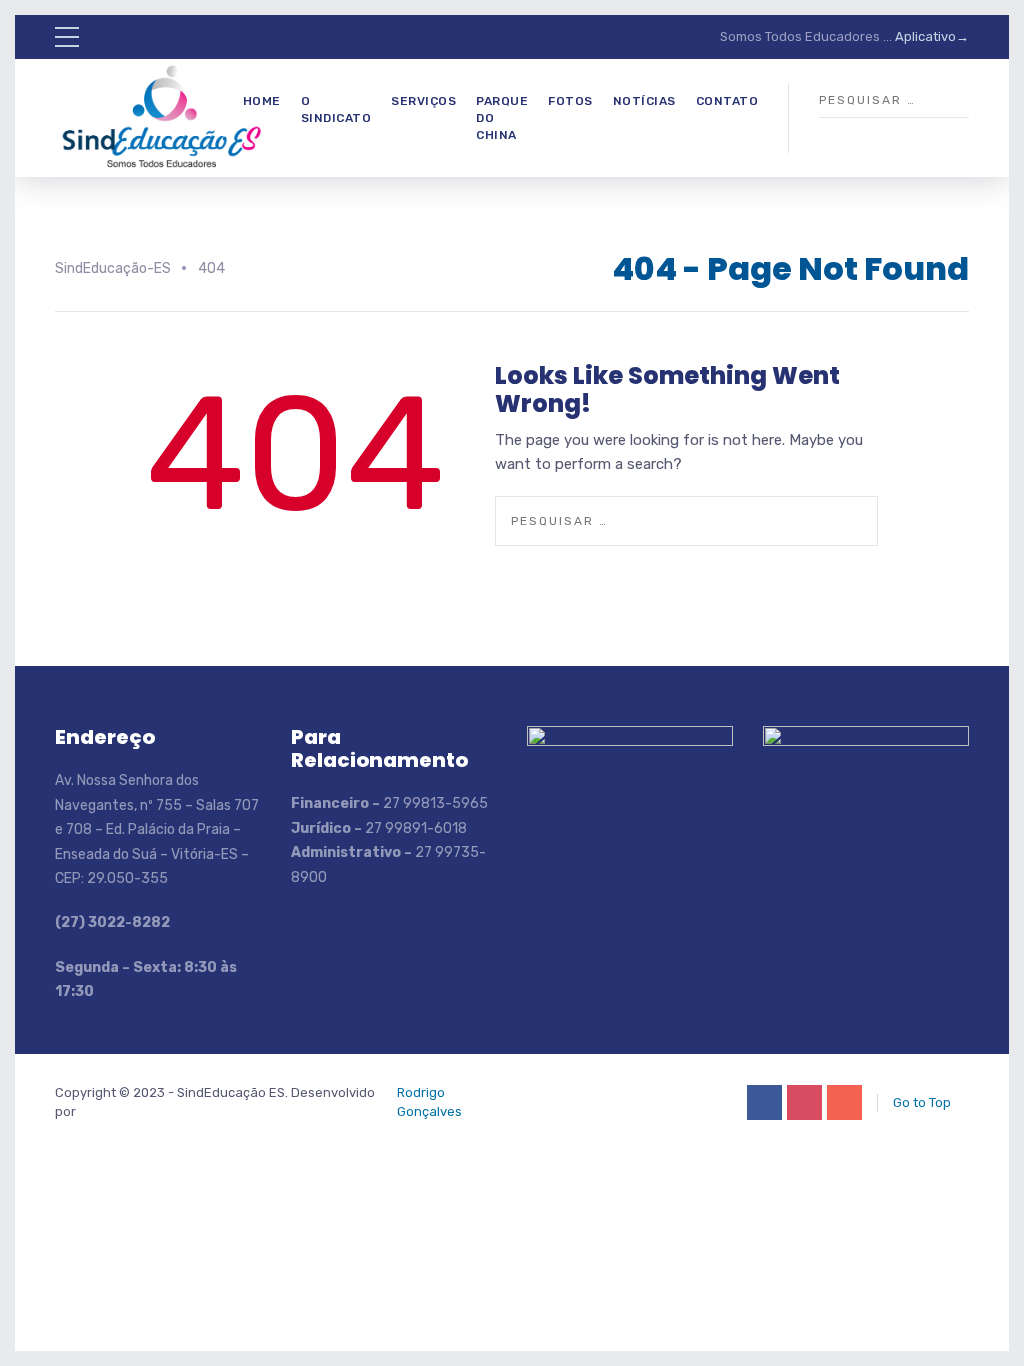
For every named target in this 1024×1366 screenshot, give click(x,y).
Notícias (644, 101)
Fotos (570, 101)
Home (262, 101)
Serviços (423, 101)
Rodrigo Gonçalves (429, 1101)
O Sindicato (336, 109)
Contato (727, 101)
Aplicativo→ (932, 36)
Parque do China (502, 118)
